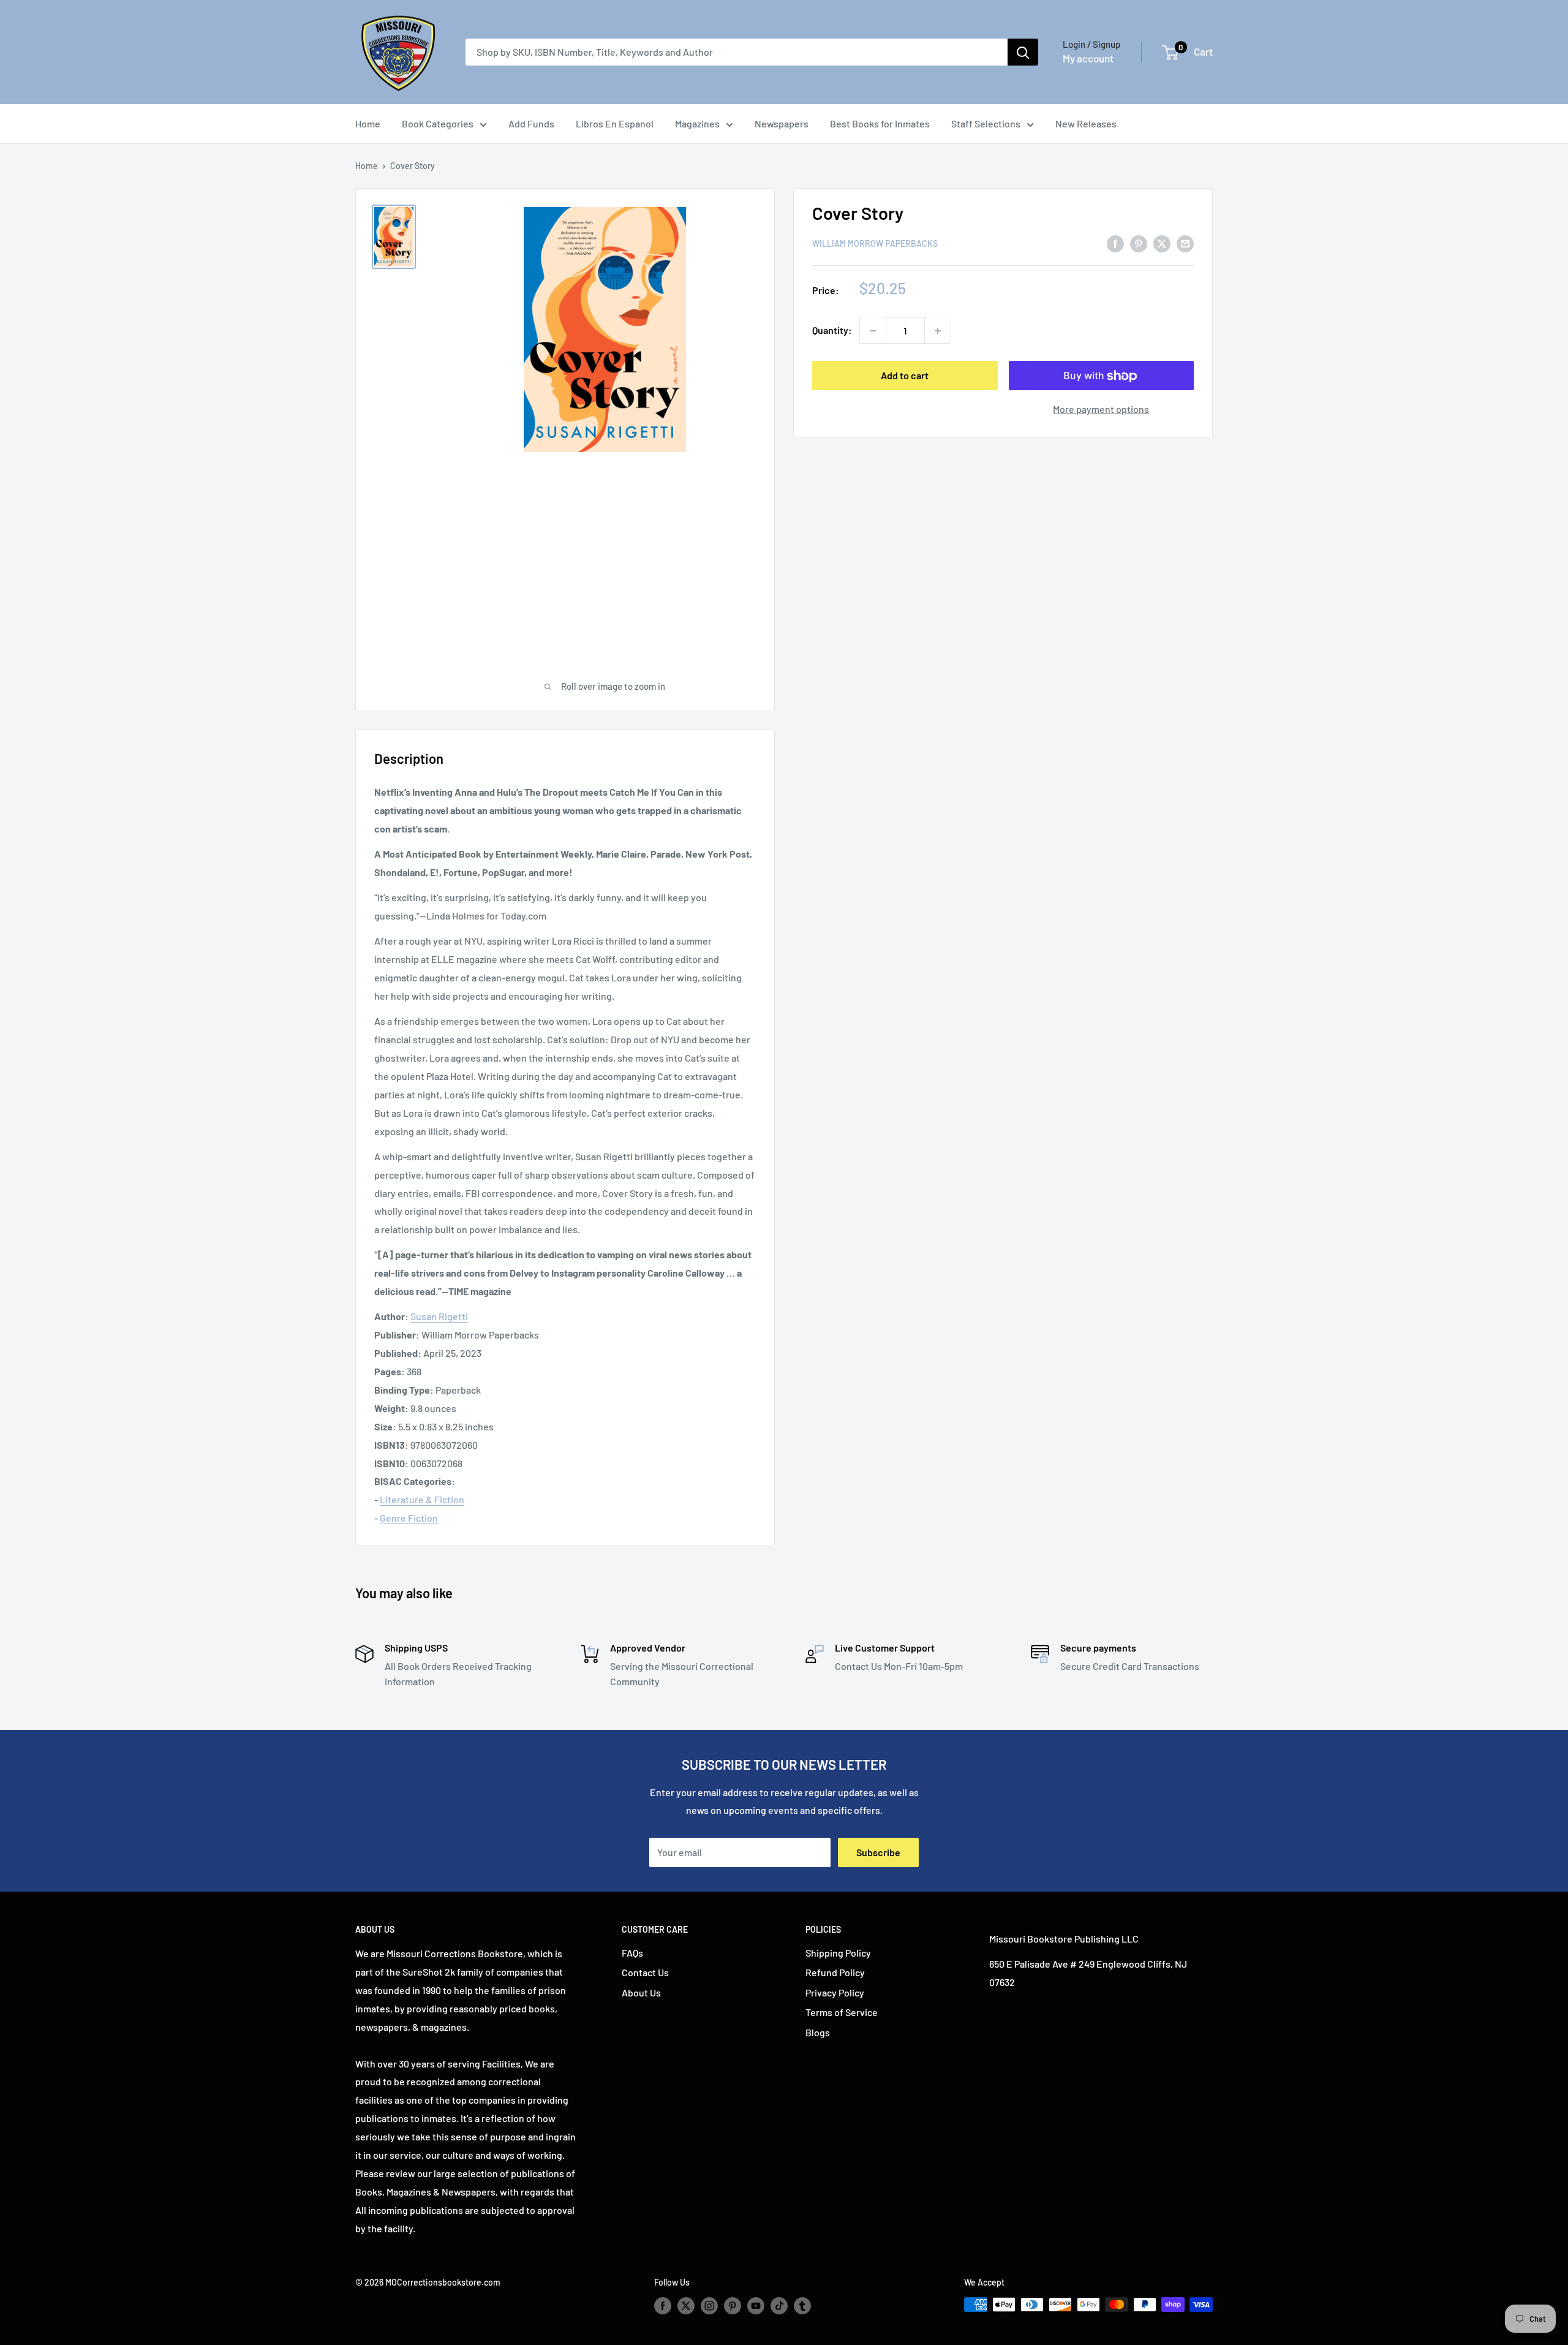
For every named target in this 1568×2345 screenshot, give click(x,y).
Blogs (818, 2032)
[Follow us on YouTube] (756, 2306)
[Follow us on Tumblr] (802, 2306)
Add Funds (531, 123)
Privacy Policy (835, 1992)
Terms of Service (842, 2012)
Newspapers (782, 123)
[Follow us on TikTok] (779, 2306)
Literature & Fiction (422, 1499)
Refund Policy (835, 1972)
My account (1088, 58)
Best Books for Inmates (880, 123)
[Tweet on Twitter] (1162, 243)
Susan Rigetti (439, 1316)
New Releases (1086, 123)
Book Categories (438, 123)
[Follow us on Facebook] (663, 2306)
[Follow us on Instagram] (709, 2306)
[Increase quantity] (938, 331)
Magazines (697, 123)
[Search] (1023, 52)
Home (368, 123)
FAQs (632, 1953)
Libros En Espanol (615, 123)
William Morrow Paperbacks (875, 244)
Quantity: (832, 330)
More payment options (1101, 410)
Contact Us (645, 1972)
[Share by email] (1185, 243)
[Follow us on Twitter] (686, 2306)
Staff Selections (986, 123)
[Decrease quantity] (873, 331)
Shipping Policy (838, 1953)
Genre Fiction (409, 1518)
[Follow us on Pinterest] (733, 2306)
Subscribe (878, 1852)
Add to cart (905, 376)
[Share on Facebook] (1115, 243)
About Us (641, 1992)
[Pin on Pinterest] (1139, 243)
